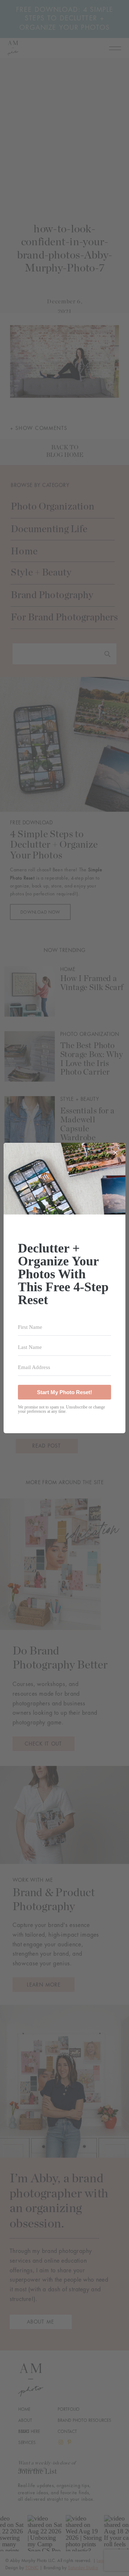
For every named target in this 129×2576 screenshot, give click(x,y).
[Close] (115, 1153)
